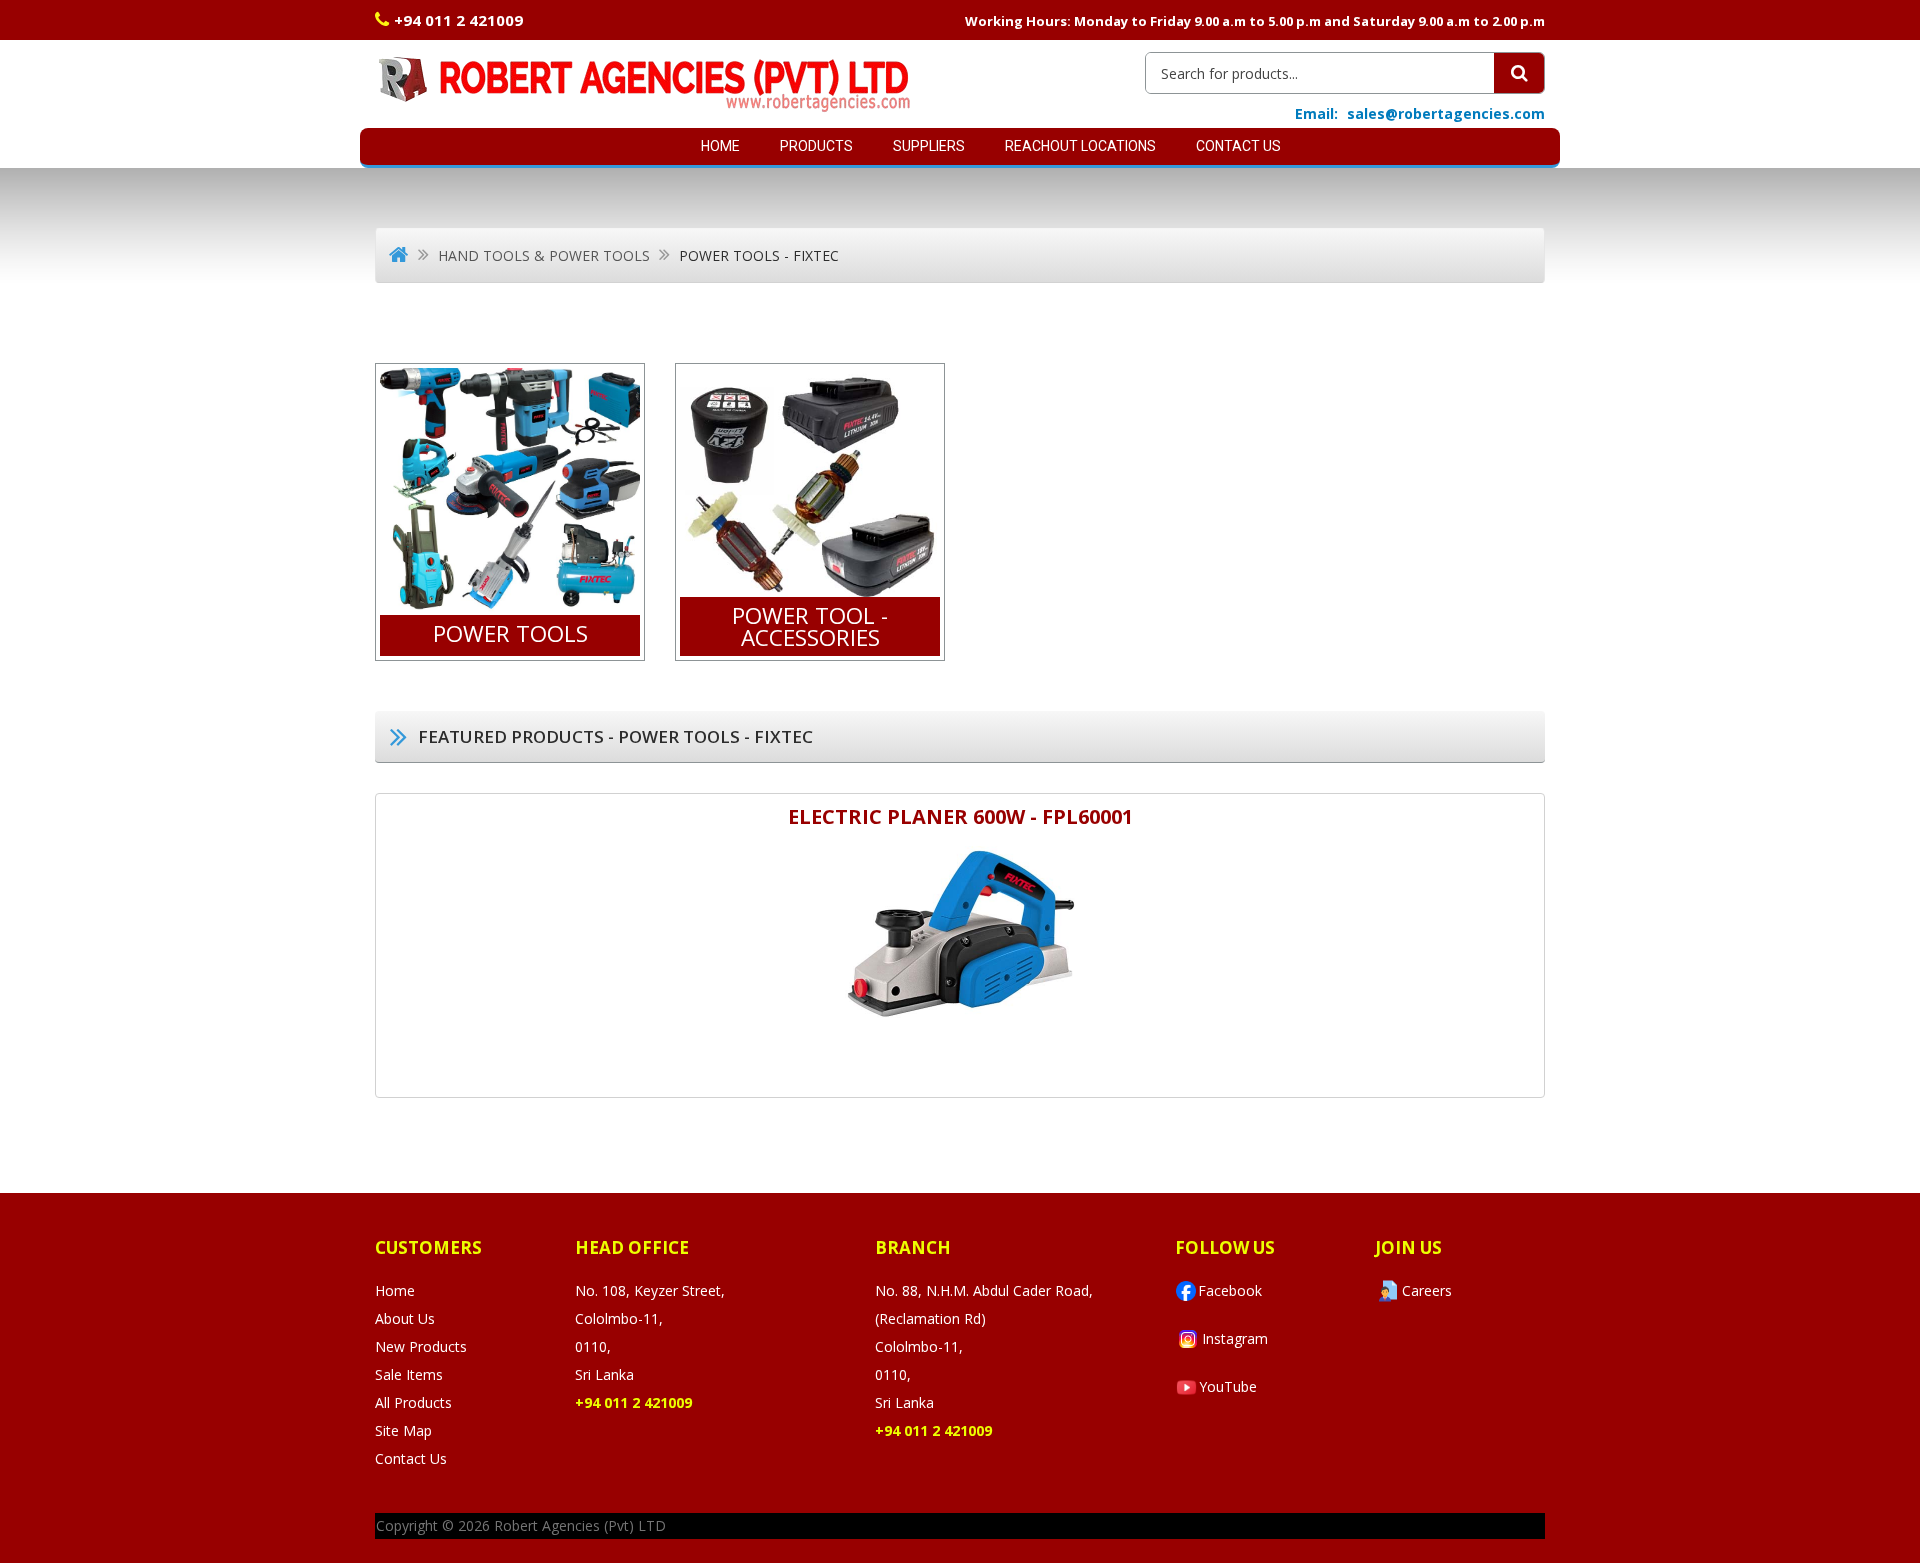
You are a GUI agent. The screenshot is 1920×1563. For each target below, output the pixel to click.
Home (720, 146)
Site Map (403, 1430)
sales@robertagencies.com (1446, 113)
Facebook (1230, 1290)
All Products (413, 1402)
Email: (1316, 113)
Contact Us (1238, 146)
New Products (421, 1346)
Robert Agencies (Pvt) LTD (580, 1525)
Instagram (1235, 1338)
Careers (1427, 1290)
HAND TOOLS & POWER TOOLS (544, 255)
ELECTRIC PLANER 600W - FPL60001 (960, 816)
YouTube (1228, 1386)
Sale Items (409, 1374)
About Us (405, 1318)
